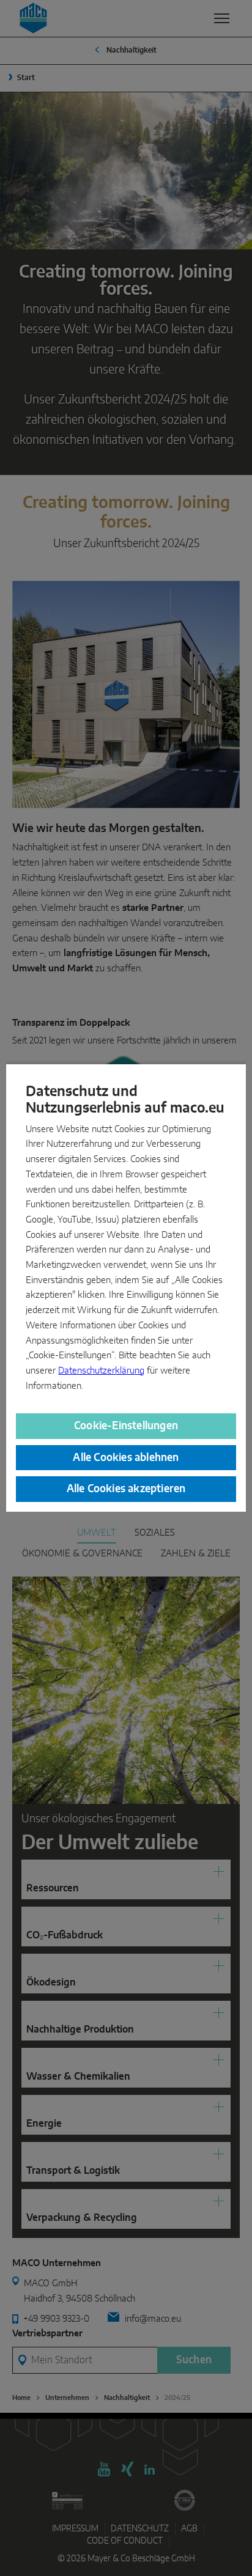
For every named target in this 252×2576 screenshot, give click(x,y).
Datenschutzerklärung (101, 1371)
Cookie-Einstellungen (126, 1426)
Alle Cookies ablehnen (126, 1458)
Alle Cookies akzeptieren (126, 1489)
